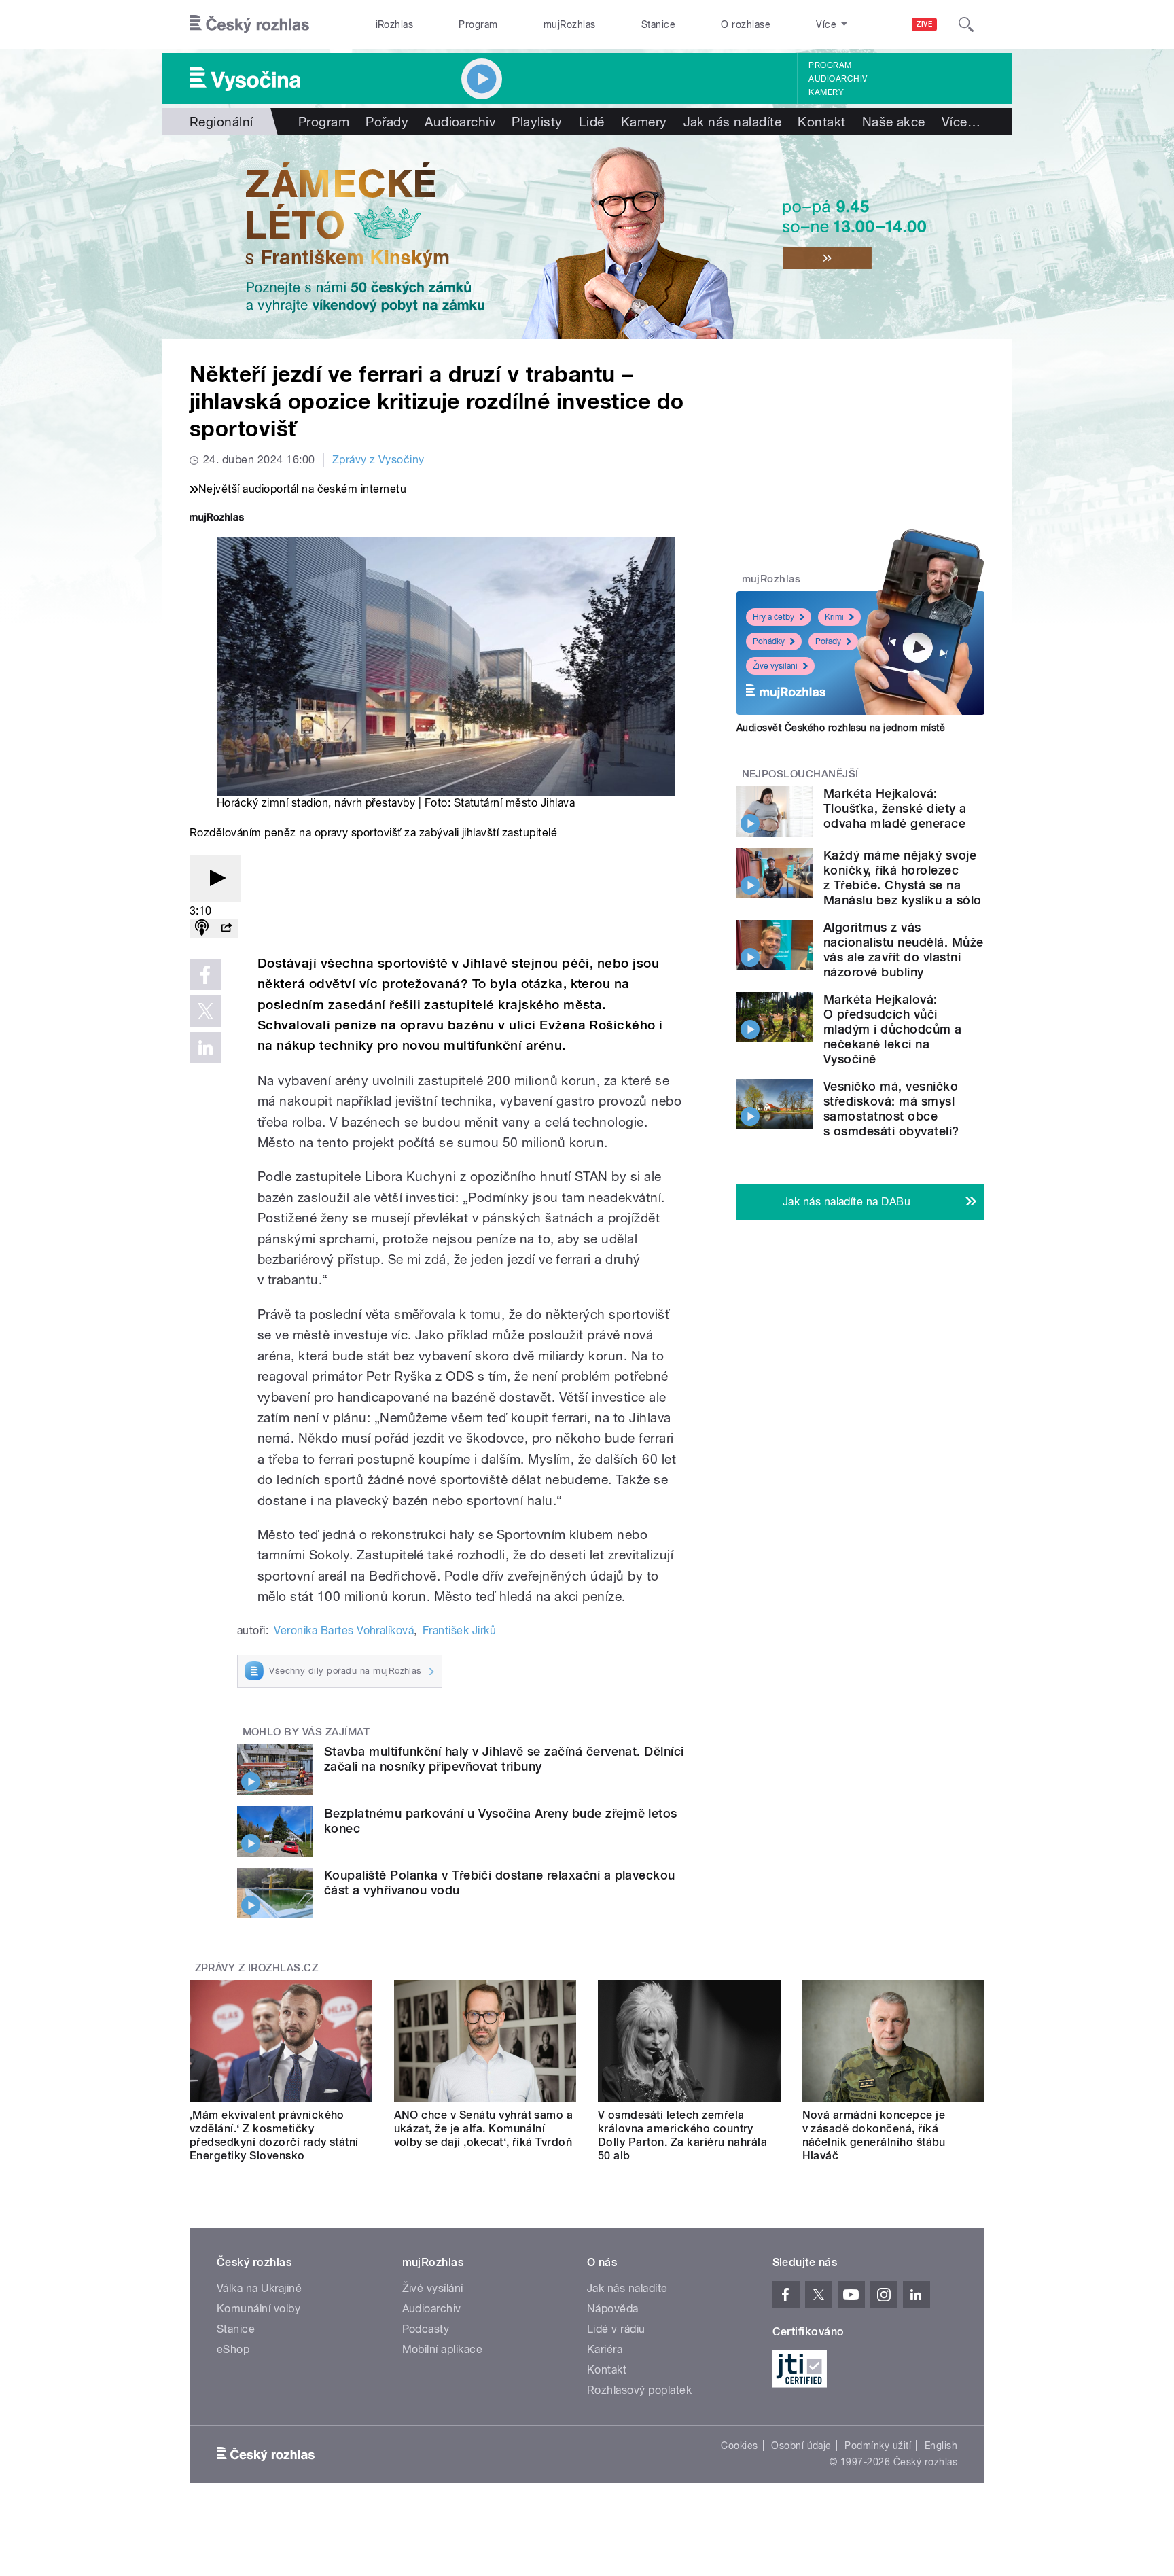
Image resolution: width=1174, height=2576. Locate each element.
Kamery (826, 92)
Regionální (221, 122)
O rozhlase (746, 24)
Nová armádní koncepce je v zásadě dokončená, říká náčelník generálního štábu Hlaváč (874, 2135)
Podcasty (426, 2329)
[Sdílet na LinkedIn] (205, 1048)
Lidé (592, 122)
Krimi (834, 617)
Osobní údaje (801, 2446)
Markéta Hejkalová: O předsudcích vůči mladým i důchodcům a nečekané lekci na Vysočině (893, 1029)
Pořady (387, 122)
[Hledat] (966, 24)
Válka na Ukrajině (259, 2288)
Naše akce (894, 122)
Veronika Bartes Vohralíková (344, 1630)
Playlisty (537, 122)
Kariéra (605, 2349)
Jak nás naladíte (733, 122)
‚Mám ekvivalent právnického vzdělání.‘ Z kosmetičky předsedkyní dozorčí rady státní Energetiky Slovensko (274, 2135)
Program (478, 24)
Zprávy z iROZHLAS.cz (257, 1968)
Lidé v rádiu (616, 2329)
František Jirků (459, 1630)
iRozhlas (395, 24)
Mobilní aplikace (443, 2349)
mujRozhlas (570, 24)
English (941, 2446)
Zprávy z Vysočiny (378, 460)
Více (961, 122)
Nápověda (613, 2309)
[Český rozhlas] (249, 24)
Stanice (658, 24)
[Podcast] (202, 929)
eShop (233, 2349)
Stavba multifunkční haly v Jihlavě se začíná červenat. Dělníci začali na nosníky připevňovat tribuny (504, 1759)
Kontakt (821, 122)
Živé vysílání (775, 666)
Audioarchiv (838, 79)
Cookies (739, 2446)
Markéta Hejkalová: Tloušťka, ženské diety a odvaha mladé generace (895, 808)
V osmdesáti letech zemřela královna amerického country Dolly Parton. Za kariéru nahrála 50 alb (682, 2135)
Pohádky (769, 641)
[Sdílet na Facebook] (205, 974)
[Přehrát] (215, 879)
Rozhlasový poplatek (639, 2390)
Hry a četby (773, 617)
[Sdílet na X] (205, 1011)
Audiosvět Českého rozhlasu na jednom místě (841, 728)
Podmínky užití (878, 2446)
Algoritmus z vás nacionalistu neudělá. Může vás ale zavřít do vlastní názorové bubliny (903, 950)
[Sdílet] (226, 929)
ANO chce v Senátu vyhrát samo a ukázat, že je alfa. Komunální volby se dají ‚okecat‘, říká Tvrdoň (484, 2129)
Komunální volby (259, 2309)
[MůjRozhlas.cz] (217, 519)
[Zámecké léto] (587, 237)
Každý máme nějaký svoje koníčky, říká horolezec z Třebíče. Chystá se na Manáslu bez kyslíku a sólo (902, 878)
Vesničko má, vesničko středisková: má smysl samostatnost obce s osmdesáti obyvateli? (891, 1109)
